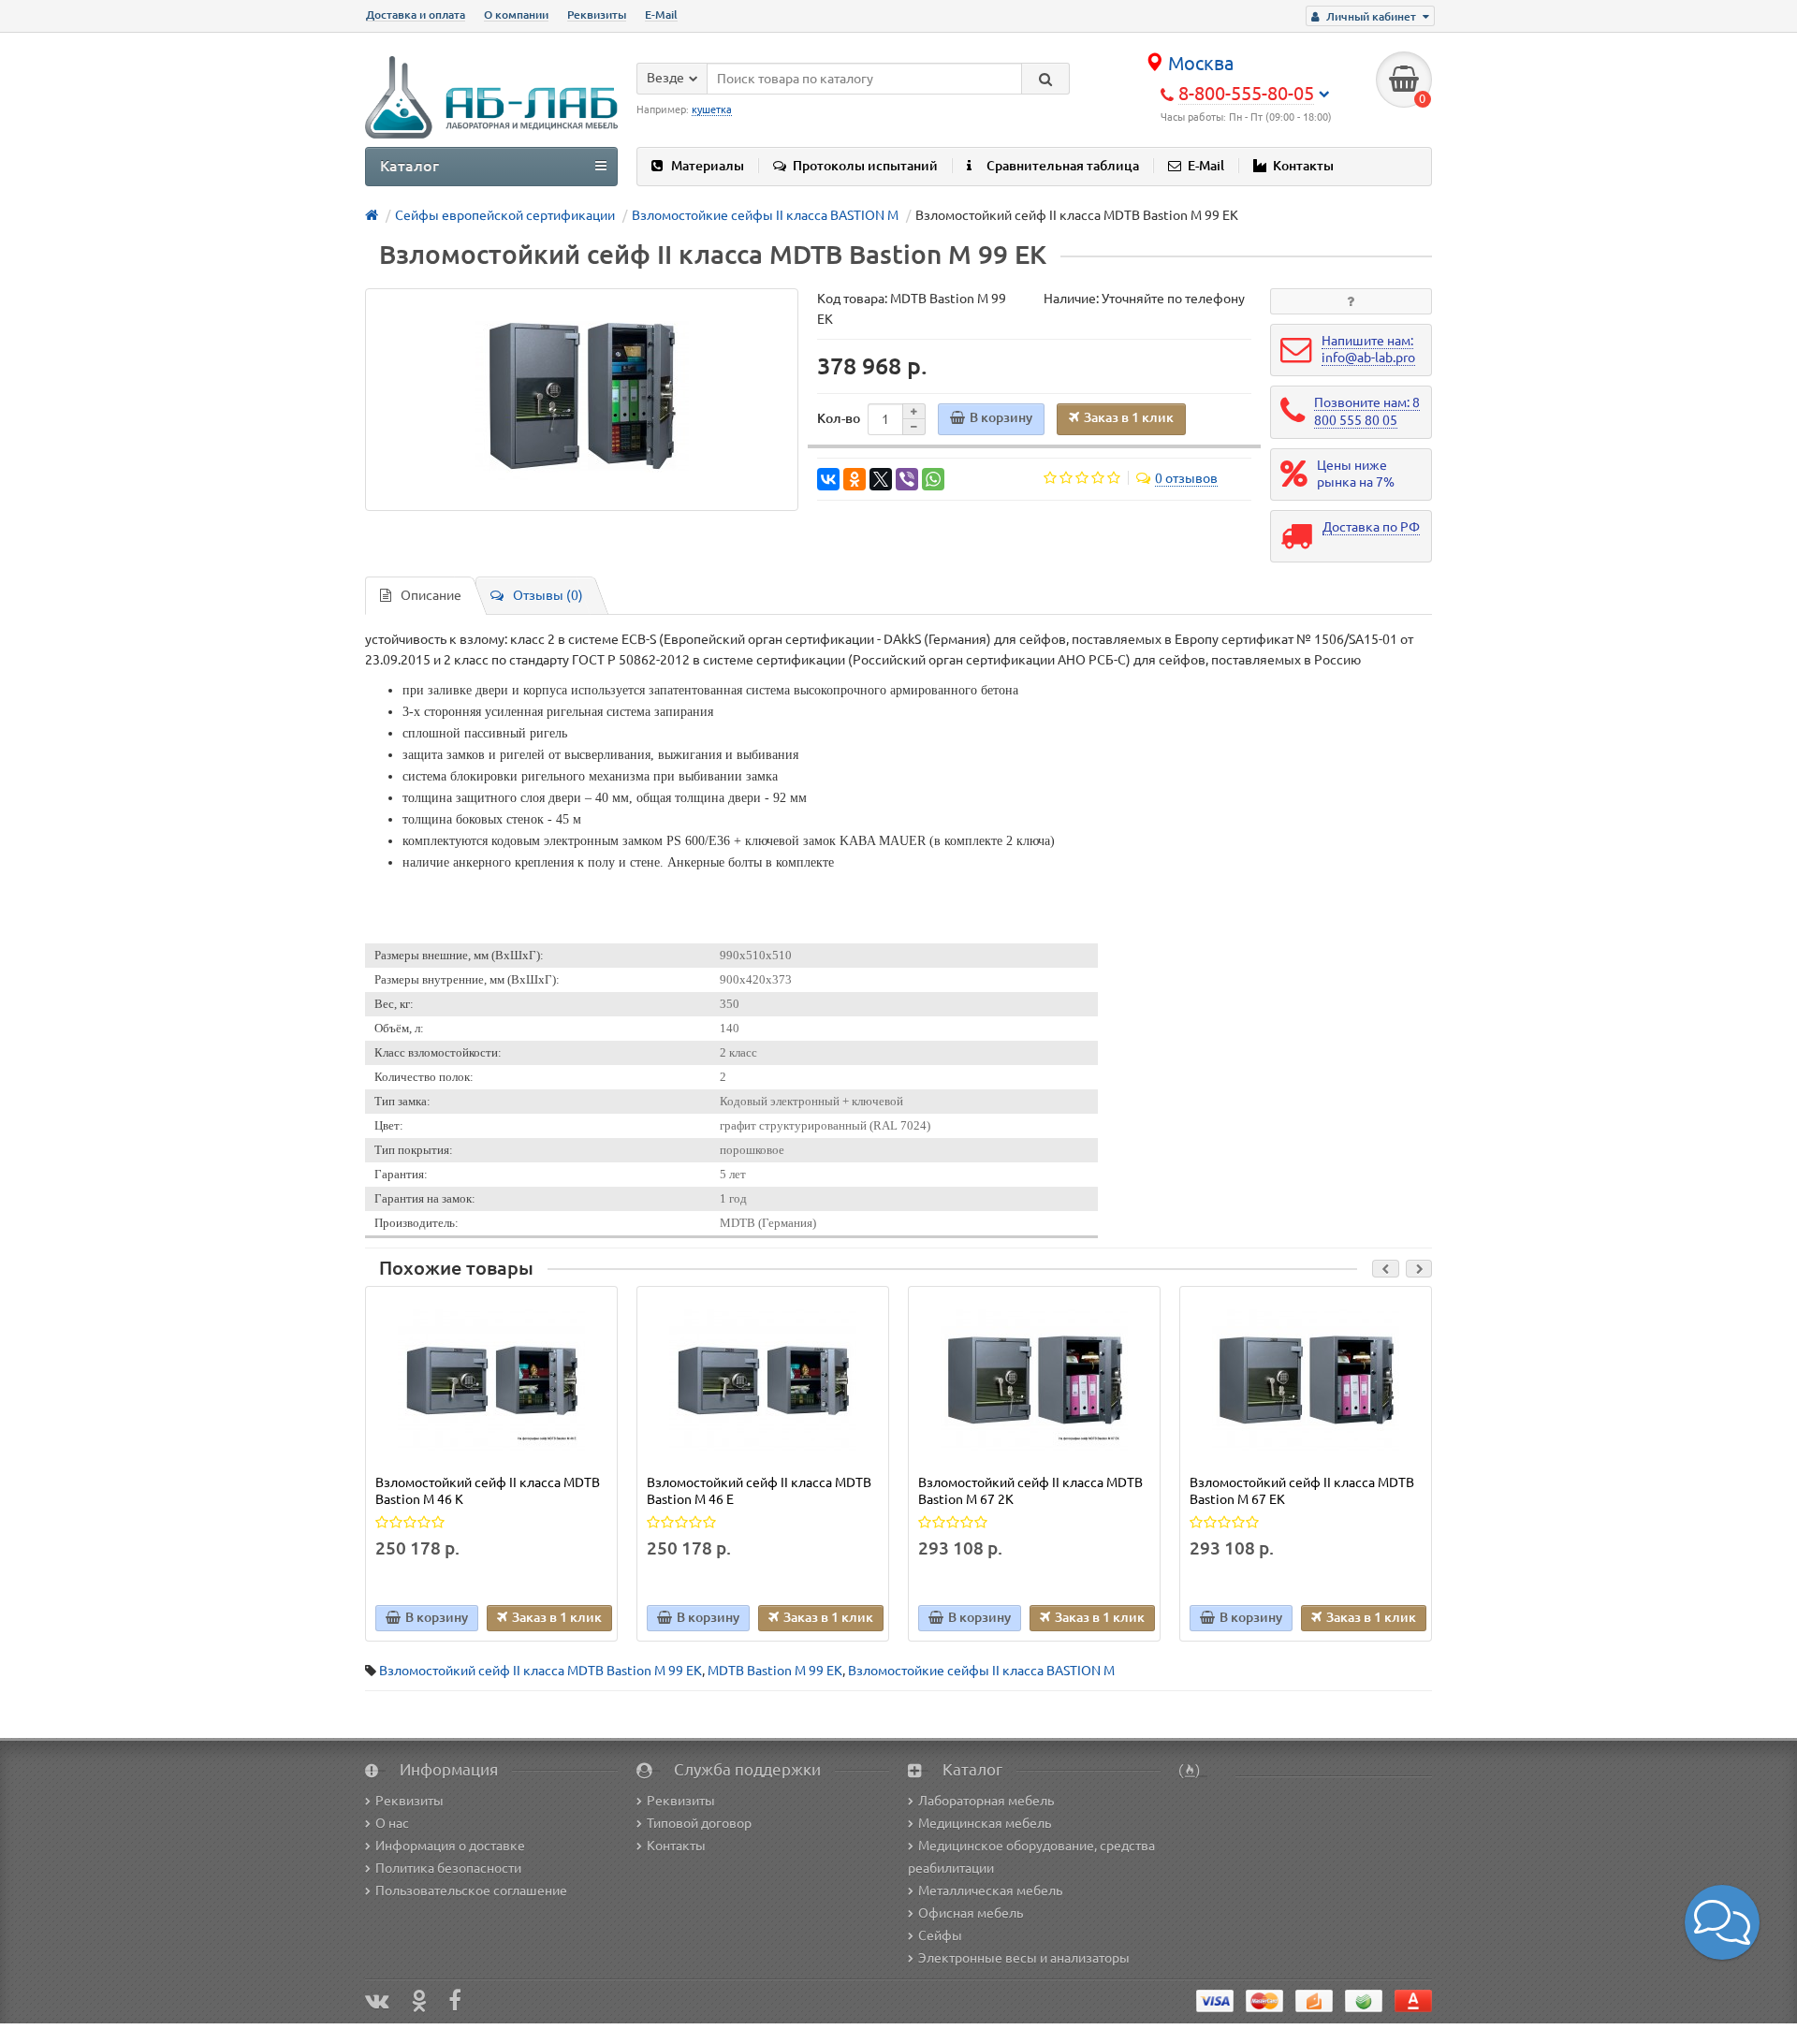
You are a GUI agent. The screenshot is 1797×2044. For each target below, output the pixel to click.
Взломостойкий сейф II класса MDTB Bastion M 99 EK (541, 1671)
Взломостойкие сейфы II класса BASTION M (981, 1671)
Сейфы (940, 1935)
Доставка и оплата (416, 15)
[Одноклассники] (855, 479)
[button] (1722, 1922)
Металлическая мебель (990, 1891)
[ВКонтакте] (828, 479)
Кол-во (839, 418)
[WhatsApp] (933, 479)
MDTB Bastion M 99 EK (775, 1671)
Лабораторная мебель (986, 1801)
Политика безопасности (448, 1868)
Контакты (1303, 166)
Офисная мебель (971, 1913)
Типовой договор (699, 1823)
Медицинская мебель (985, 1823)
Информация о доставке (450, 1846)
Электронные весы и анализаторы (1024, 1958)
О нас (392, 1823)
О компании (516, 15)
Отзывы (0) (548, 595)
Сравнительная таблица (1063, 166)
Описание (431, 595)
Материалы (708, 166)
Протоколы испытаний (865, 166)
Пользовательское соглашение (471, 1891)
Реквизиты (597, 15)
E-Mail (661, 15)
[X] (881, 479)
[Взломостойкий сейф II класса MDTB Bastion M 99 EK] (582, 400)
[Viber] (907, 479)
